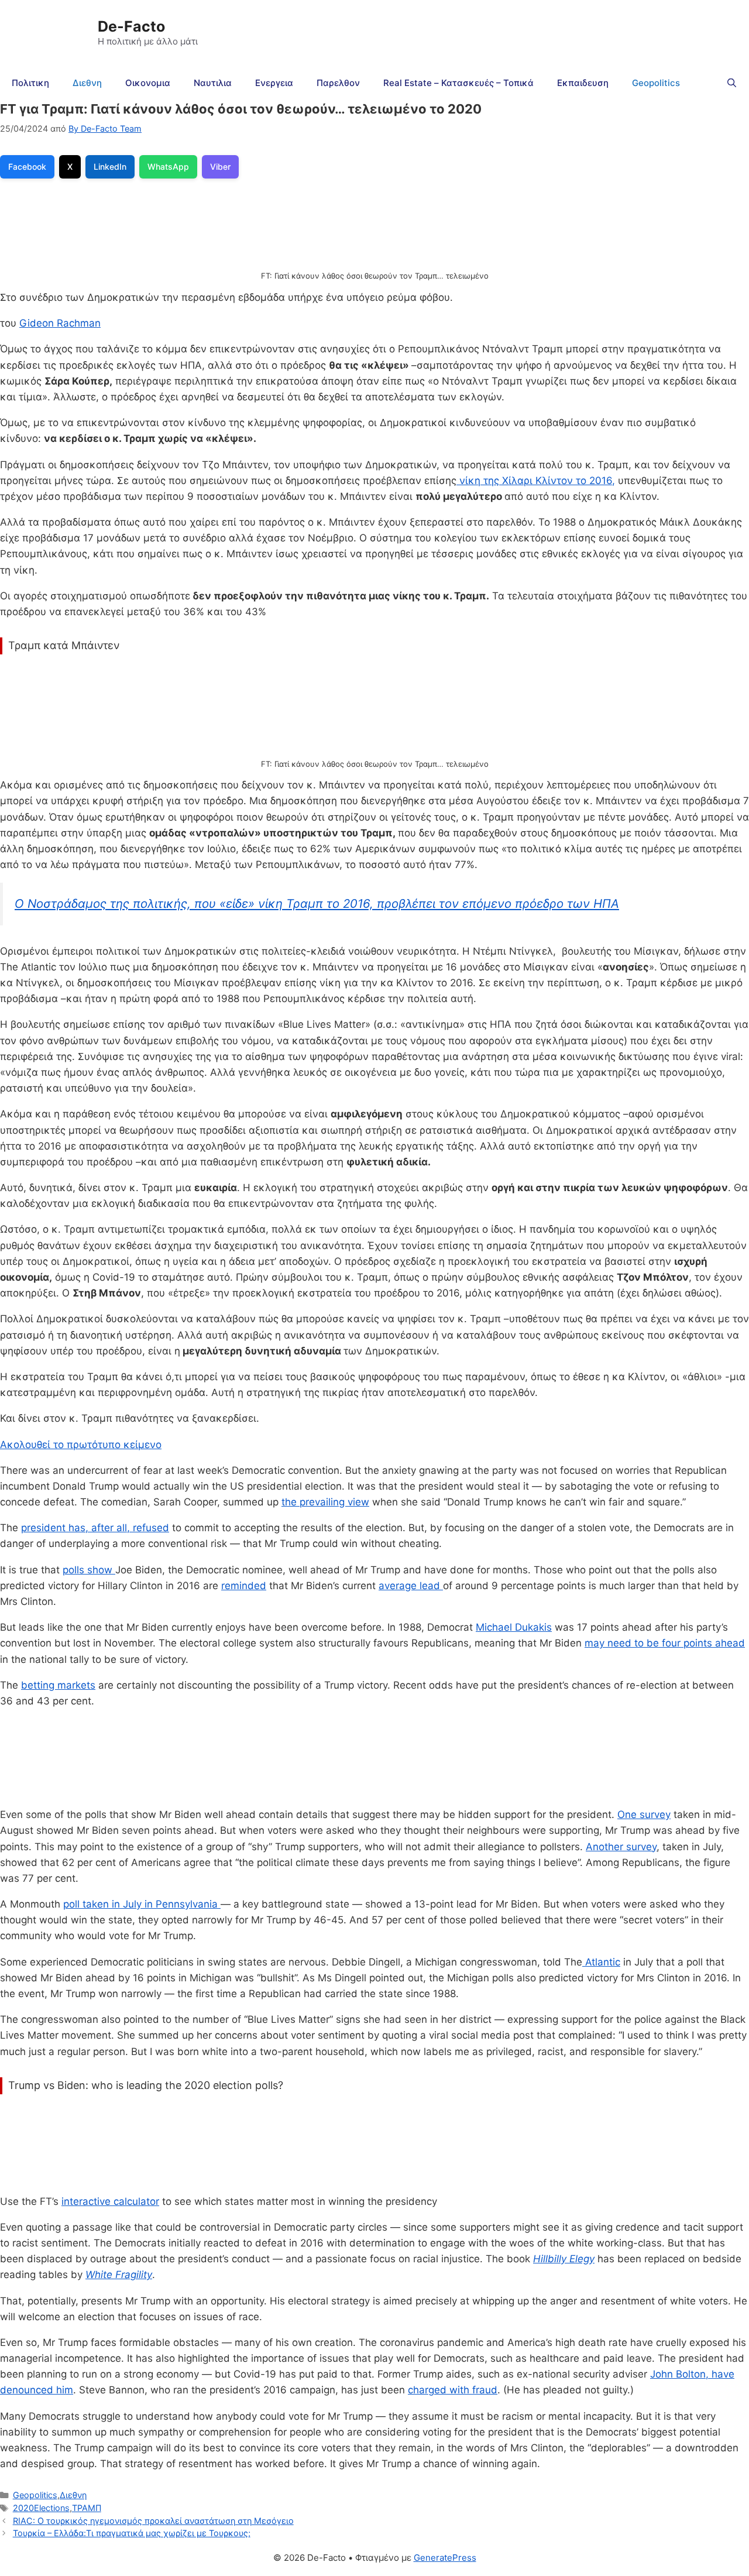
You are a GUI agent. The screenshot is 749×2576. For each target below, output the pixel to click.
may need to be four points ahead (665, 1643)
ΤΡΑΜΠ (87, 2508)
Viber (220, 167)
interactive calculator (110, 2201)
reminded (244, 1586)
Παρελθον (338, 83)
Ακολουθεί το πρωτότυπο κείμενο (81, 1445)
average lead (411, 1586)
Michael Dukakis (514, 1627)
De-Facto (131, 26)
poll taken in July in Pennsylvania (142, 1904)
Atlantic (601, 1962)
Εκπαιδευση (583, 83)
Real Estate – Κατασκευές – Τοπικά (458, 83)
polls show (89, 1570)
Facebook (27, 167)
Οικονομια (148, 83)
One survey (644, 1814)
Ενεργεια (274, 83)
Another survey (621, 1847)
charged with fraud (453, 2390)
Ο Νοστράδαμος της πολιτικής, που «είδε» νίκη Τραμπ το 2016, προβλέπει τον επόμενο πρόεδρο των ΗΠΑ (317, 903)
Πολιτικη (30, 83)
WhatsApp (168, 167)
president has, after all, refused (95, 1528)
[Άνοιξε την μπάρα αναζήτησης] (732, 83)
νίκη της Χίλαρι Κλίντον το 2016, (536, 481)
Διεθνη (87, 83)
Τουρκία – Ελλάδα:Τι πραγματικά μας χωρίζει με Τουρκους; (132, 2533)
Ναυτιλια (213, 83)
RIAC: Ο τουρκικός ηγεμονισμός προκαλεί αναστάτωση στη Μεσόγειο (153, 2521)
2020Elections (41, 2508)
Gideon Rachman (60, 323)
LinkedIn (110, 167)
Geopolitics (656, 83)
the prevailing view (325, 1502)
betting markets (58, 1685)
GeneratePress (445, 2558)
